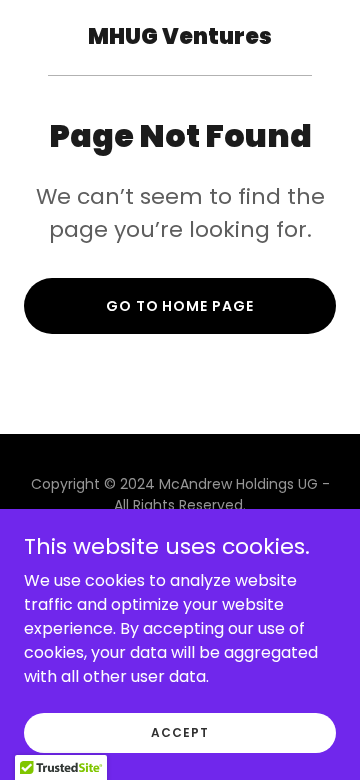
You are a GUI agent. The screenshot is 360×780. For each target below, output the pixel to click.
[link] (180, 38)
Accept (179, 731)
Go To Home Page (180, 306)
